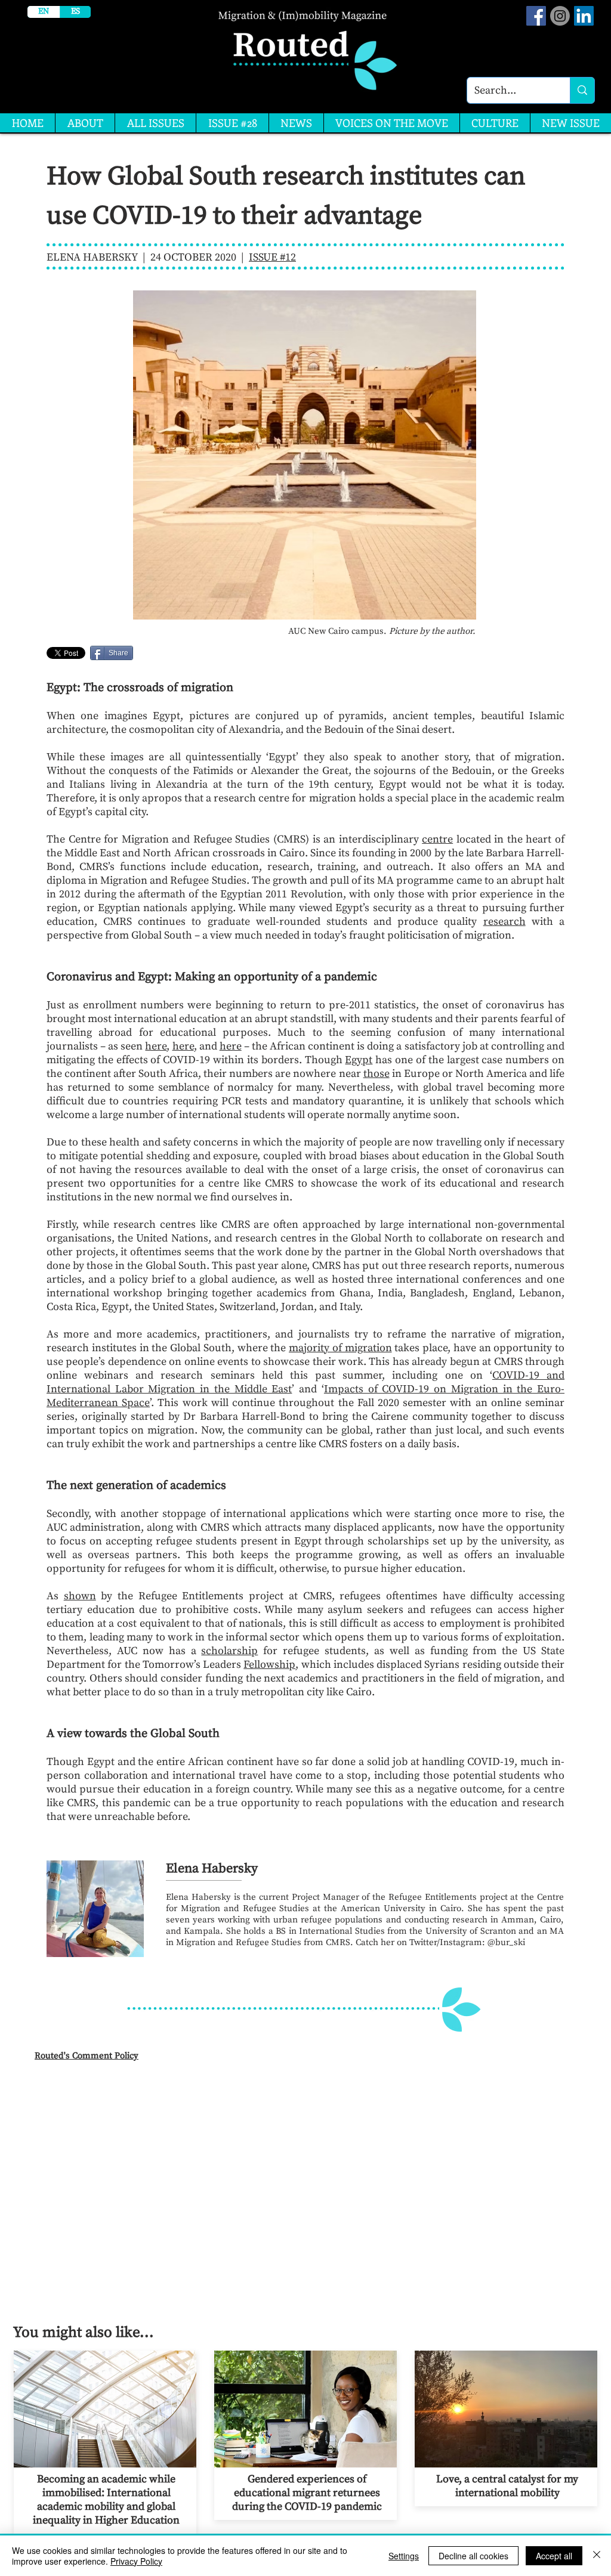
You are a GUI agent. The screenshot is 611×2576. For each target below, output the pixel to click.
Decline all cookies (473, 2556)
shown (80, 1596)
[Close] (597, 2556)
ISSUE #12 (272, 257)
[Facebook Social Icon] (536, 16)
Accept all (554, 2556)
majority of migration (340, 1348)
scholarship (229, 1651)
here (156, 1046)
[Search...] (582, 90)
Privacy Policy (136, 2561)
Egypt (359, 1060)
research (504, 922)
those (377, 1074)
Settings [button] (404, 2556)
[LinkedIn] (584, 16)
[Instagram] (560, 16)
